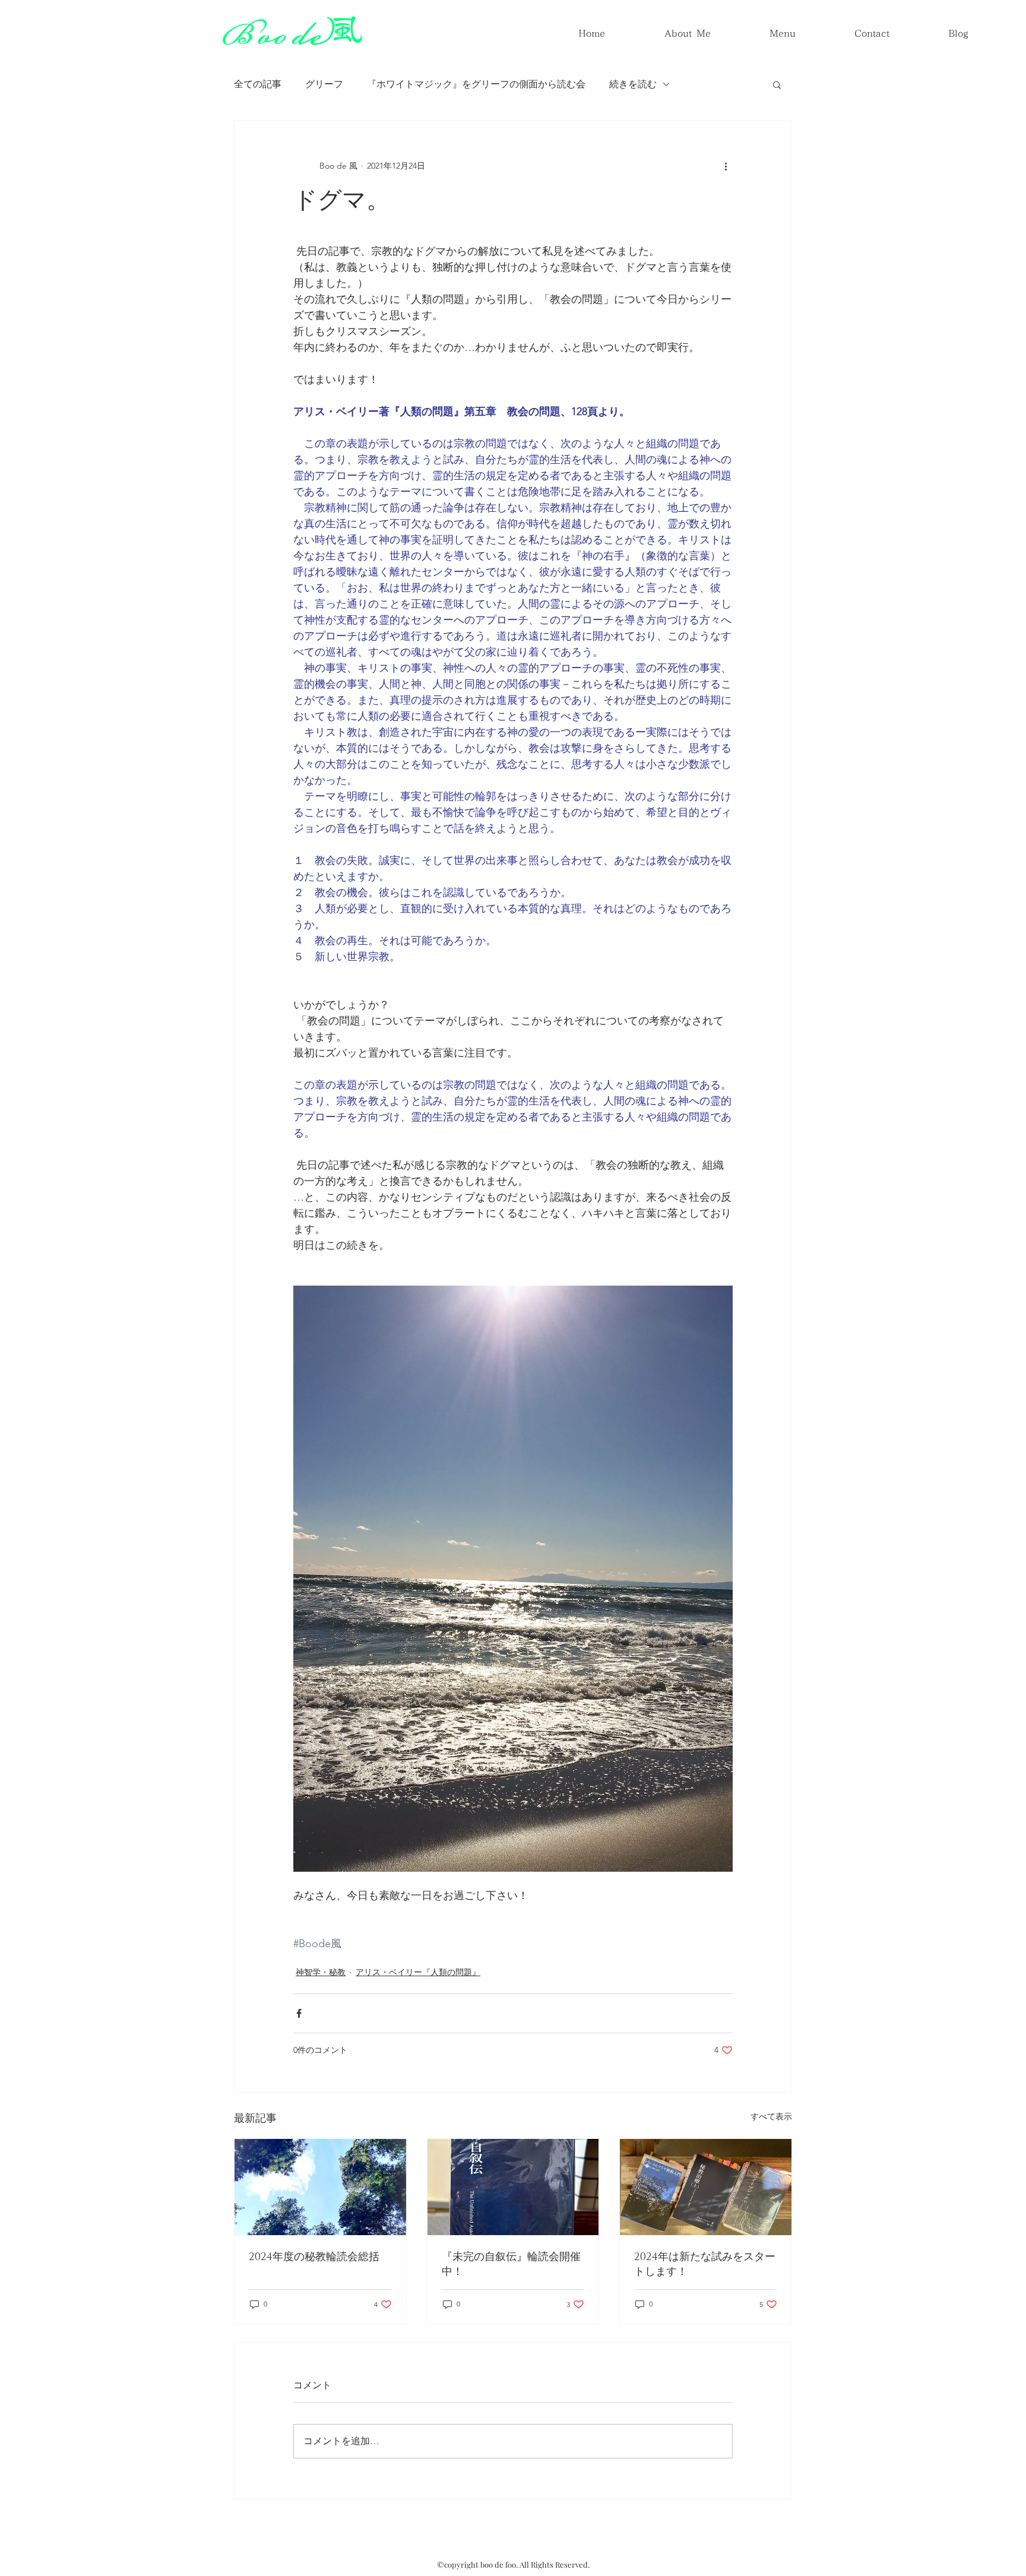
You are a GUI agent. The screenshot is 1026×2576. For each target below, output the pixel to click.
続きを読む (633, 84)
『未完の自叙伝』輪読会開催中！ (511, 2265)
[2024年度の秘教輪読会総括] (320, 2187)
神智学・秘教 (321, 1972)
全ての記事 (258, 84)
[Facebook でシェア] (299, 2013)
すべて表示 (771, 2116)
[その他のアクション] (726, 166)
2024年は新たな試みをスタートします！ (705, 2265)
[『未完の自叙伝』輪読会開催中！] (513, 2187)
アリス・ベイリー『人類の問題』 (418, 1972)
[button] (777, 84)
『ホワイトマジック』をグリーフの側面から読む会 (476, 84)
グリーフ (324, 84)
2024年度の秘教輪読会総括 (314, 2257)
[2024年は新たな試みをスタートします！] (706, 2187)
